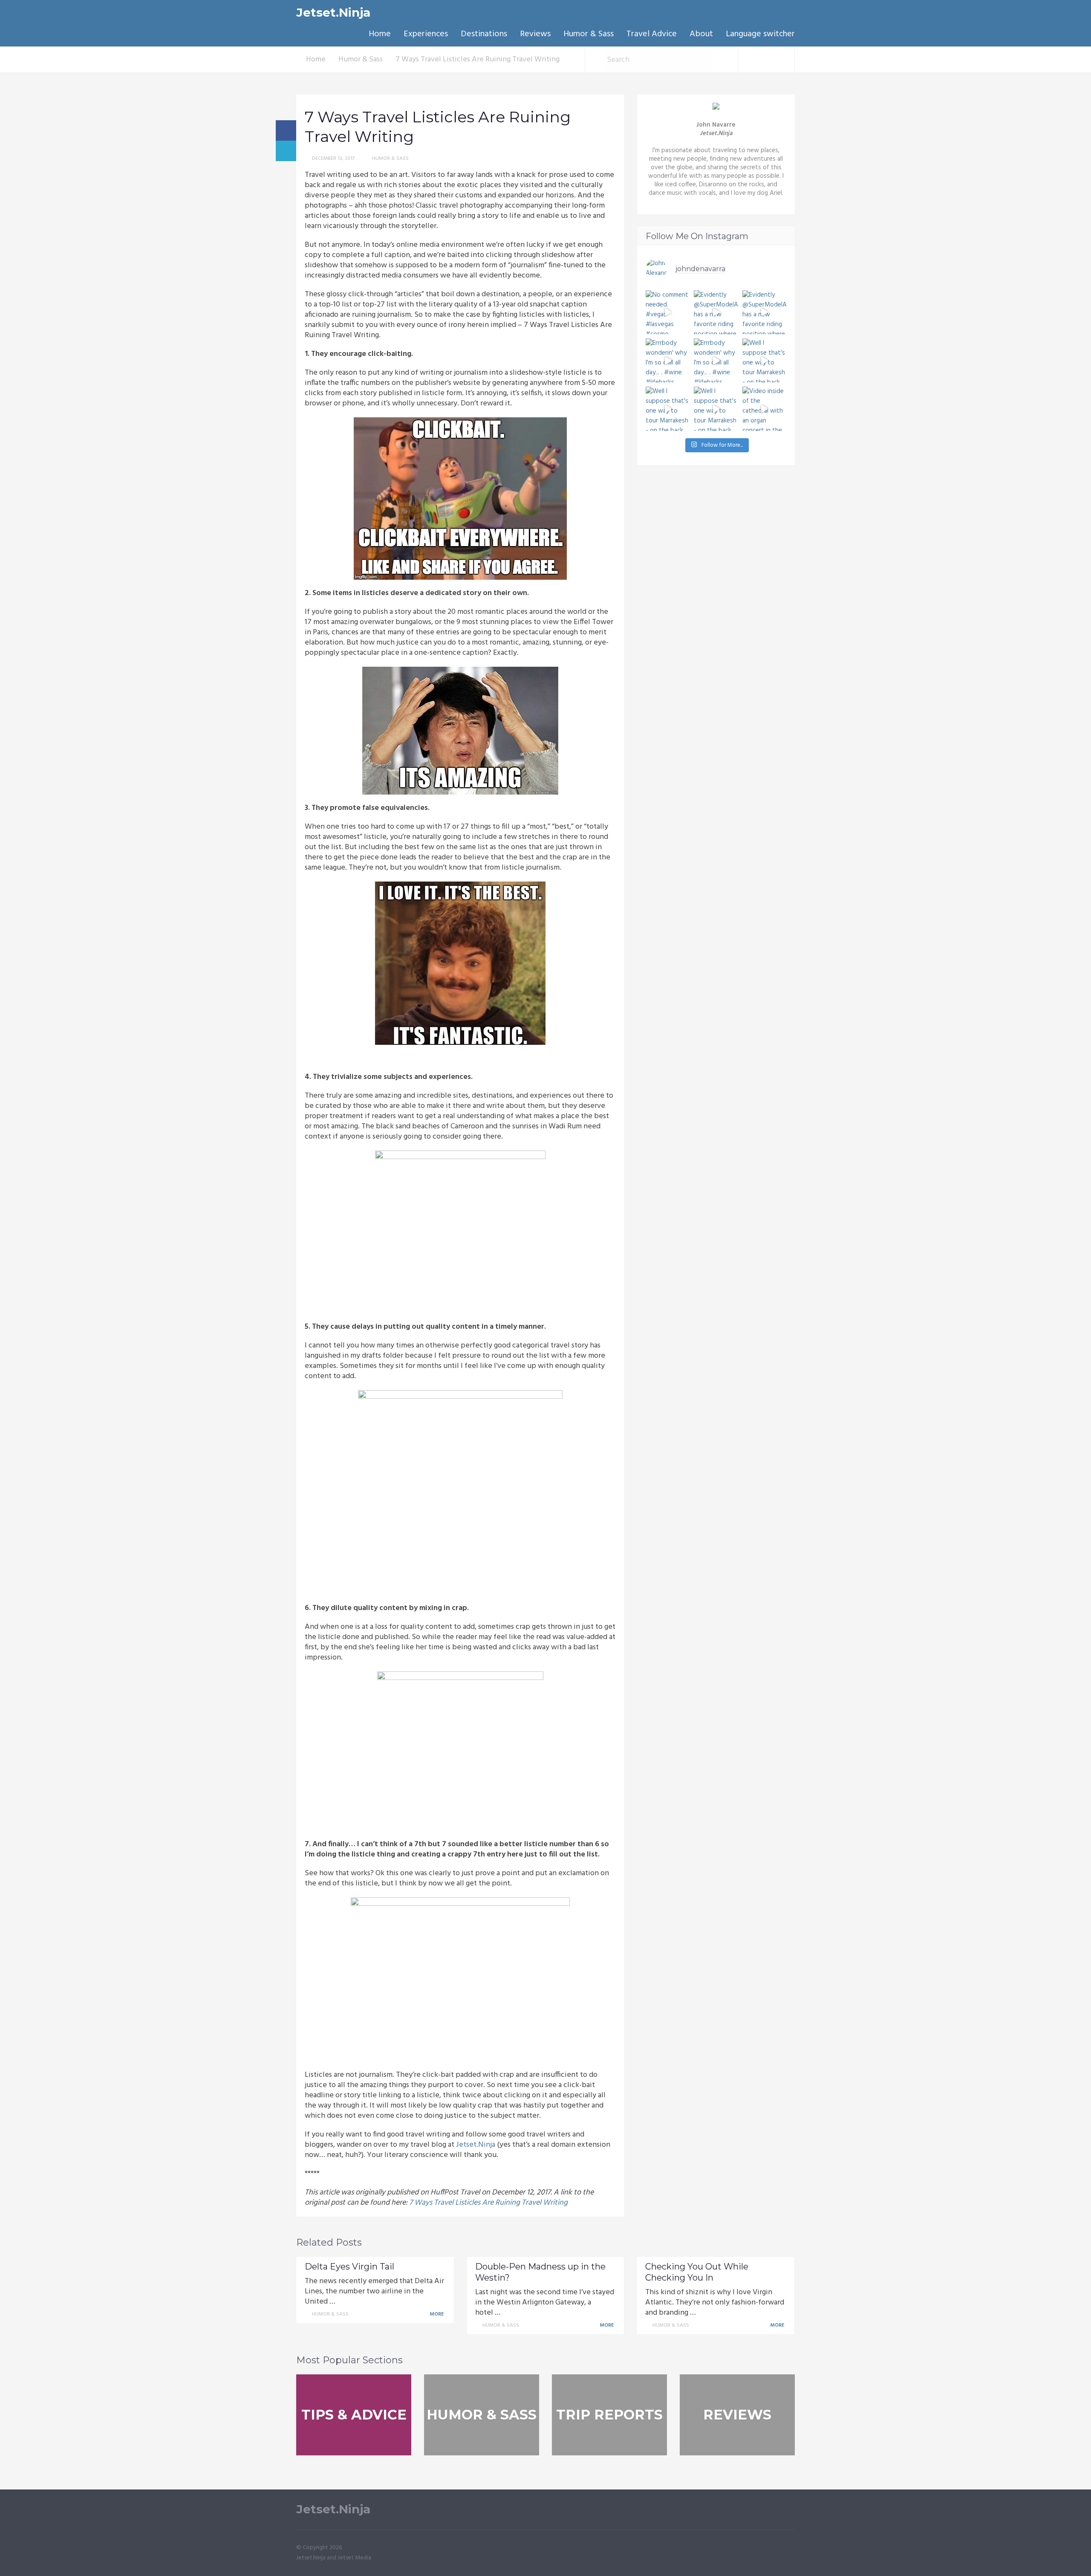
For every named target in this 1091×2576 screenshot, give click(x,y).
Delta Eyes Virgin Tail (349, 2267)
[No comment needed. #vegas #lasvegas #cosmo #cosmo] (668, 312)
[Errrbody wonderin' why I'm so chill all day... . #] (668, 360)
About (701, 34)
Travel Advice (652, 34)
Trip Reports (609, 2415)
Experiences (426, 34)
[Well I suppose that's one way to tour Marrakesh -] (764, 360)
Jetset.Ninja (333, 13)
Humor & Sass (589, 34)
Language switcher (760, 34)
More (437, 2314)
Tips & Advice (354, 2415)
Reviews (535, 34)
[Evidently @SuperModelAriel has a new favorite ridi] (716, 312)
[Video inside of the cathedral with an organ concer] (764, 409)
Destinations (484, 34)
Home (380, 34)
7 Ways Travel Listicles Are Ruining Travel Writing (488, 2203)
